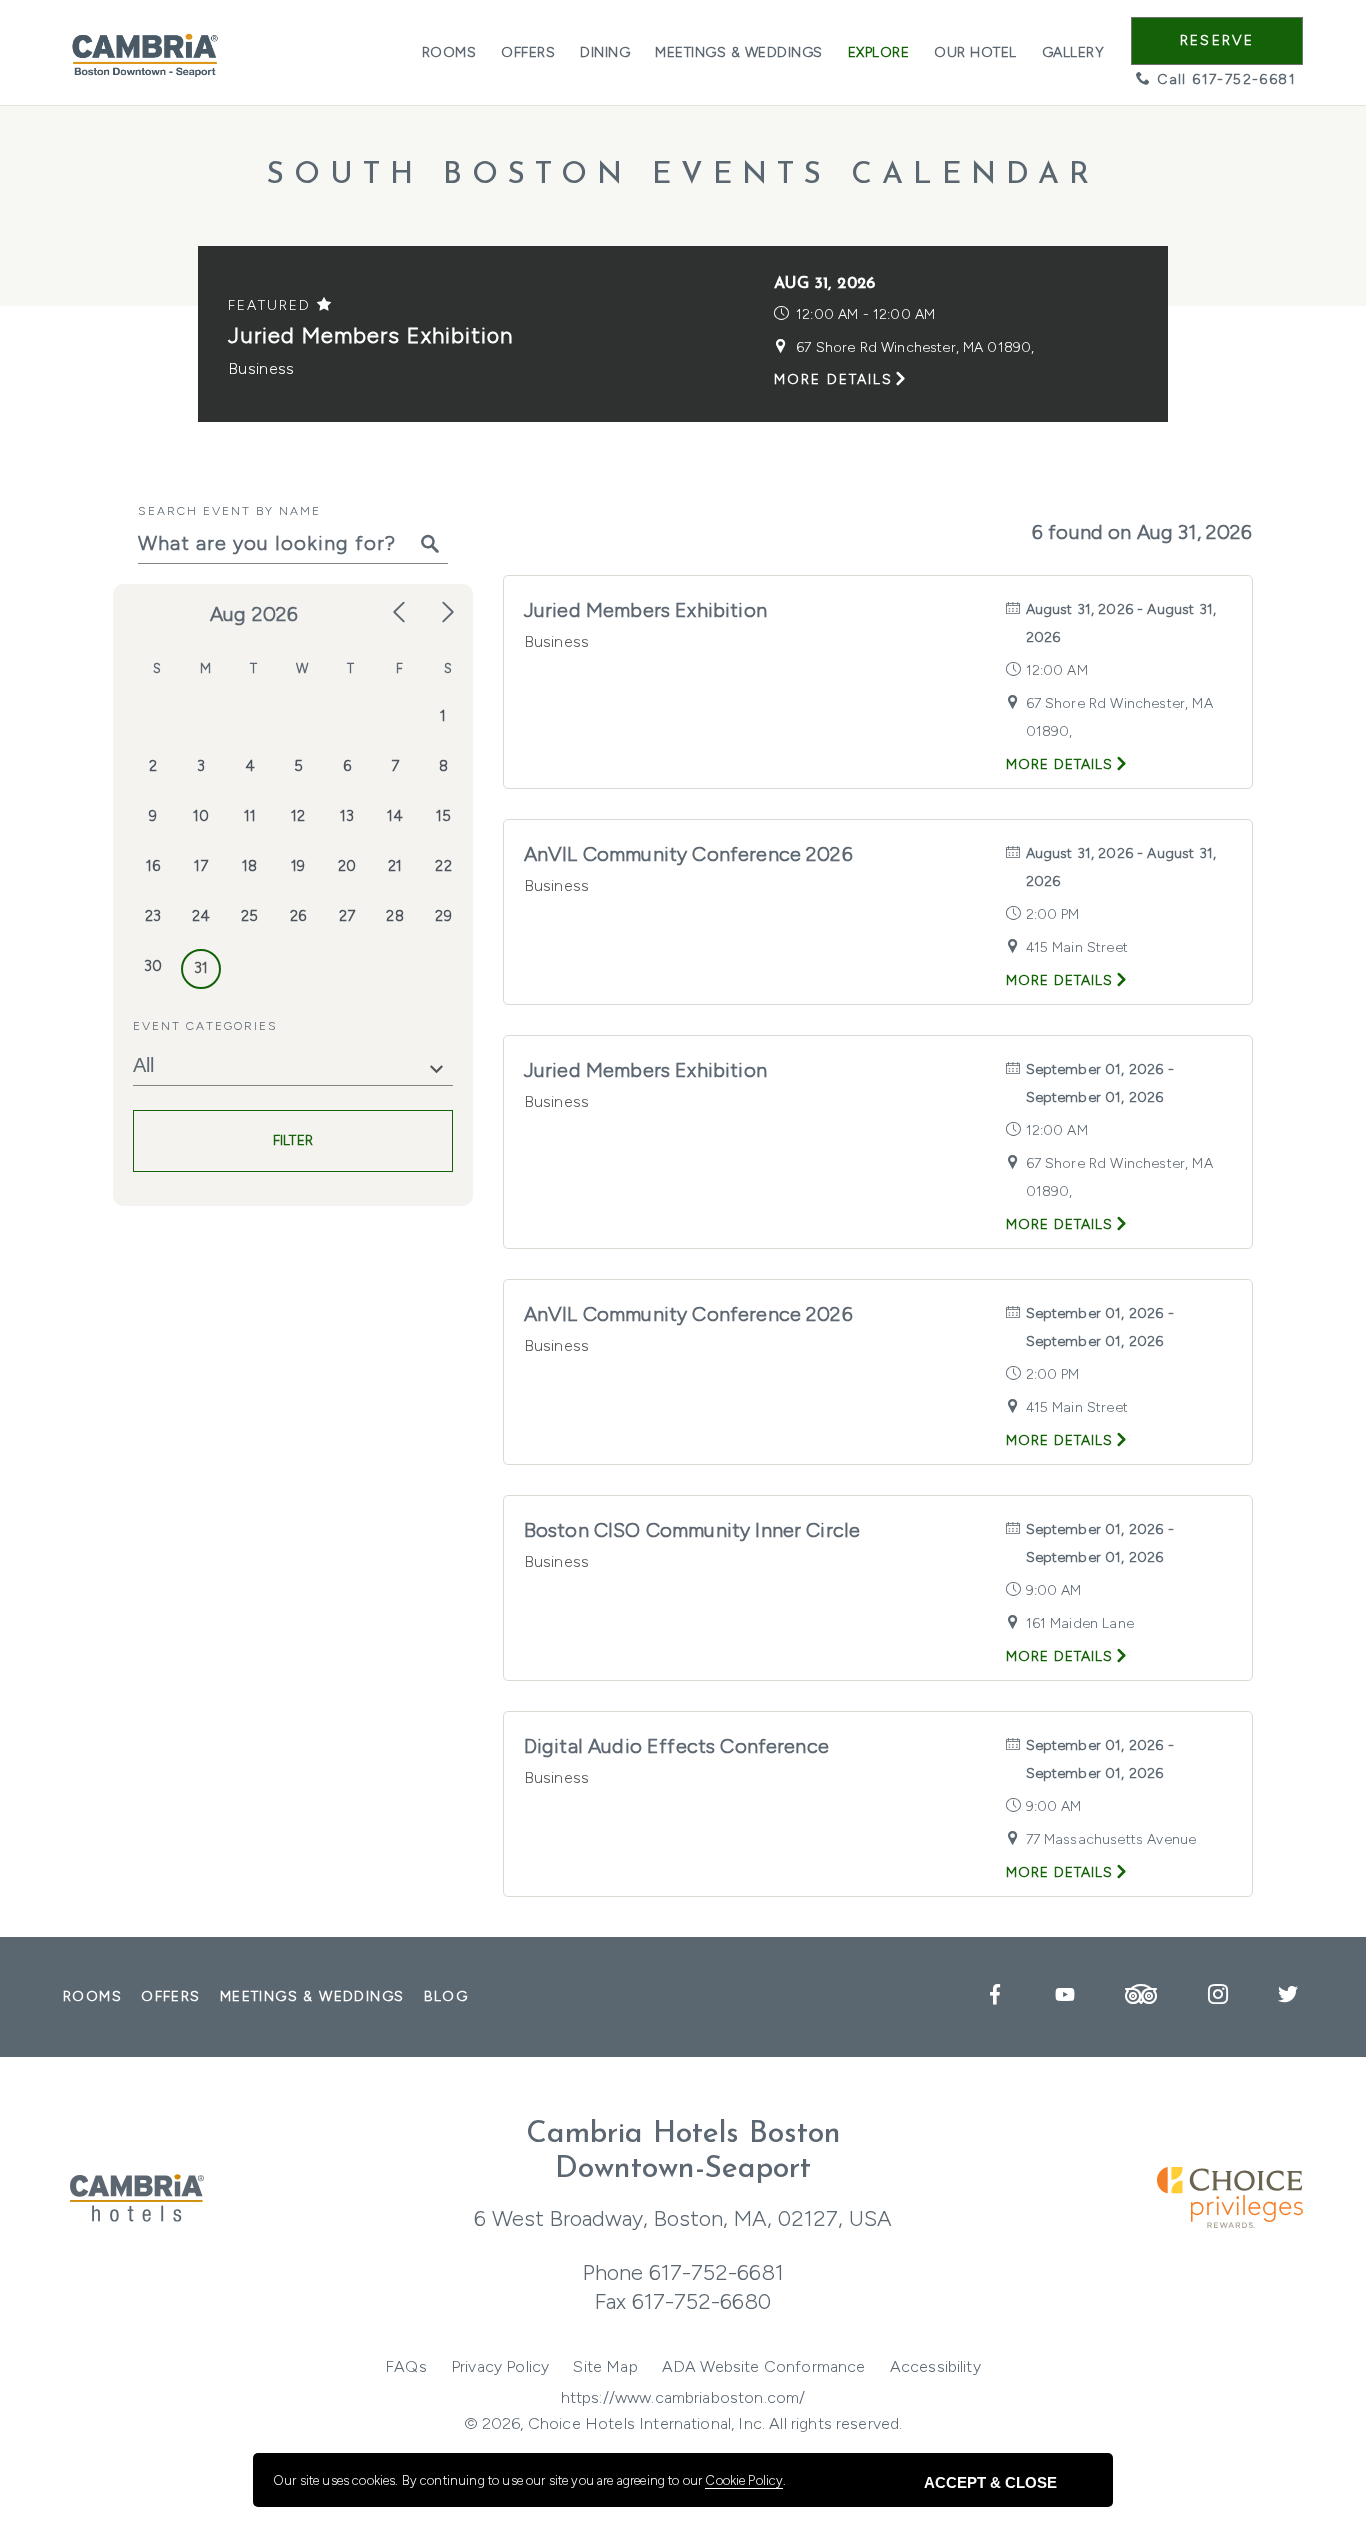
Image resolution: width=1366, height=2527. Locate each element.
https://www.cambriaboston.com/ (683, 2397)
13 (347, 816)
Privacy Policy (500, 2366)
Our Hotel (975, 52)
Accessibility (935, 2366)
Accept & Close (990, 2482)
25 (249, 916)
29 (443, 916)
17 (201, 866)
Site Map (605, 2366)
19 (298, 866)
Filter (293, 1141)
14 (395, 816)
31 (201, 968)
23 (153, 916)
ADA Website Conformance (764, 2366)
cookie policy (744, 2480)
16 (153, 866)
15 (443, 816)
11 (250, 816)
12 (298, 816)
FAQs (406, 2366)
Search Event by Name (229, 511)
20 (347, 866)
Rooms (449, 52)
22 (443, 866)
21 (395, 866)
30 (153, 966)
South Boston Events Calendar (683, 175)
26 (298, 916)
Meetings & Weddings (739, 52)
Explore (879, 52)
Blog (446, 1996)
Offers (528, 52)
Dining (605, 52)
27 (347, 916)
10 (201, 816)
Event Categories (205, 1026)
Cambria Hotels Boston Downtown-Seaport (683, 2152)
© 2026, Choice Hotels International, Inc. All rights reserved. (683, 2423)
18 (249, 866)
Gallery (1073, 52)
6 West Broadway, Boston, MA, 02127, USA (683, 2218)
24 (201, 916)
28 (394, 916)
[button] (1217, 41)
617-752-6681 (716, 2272)
